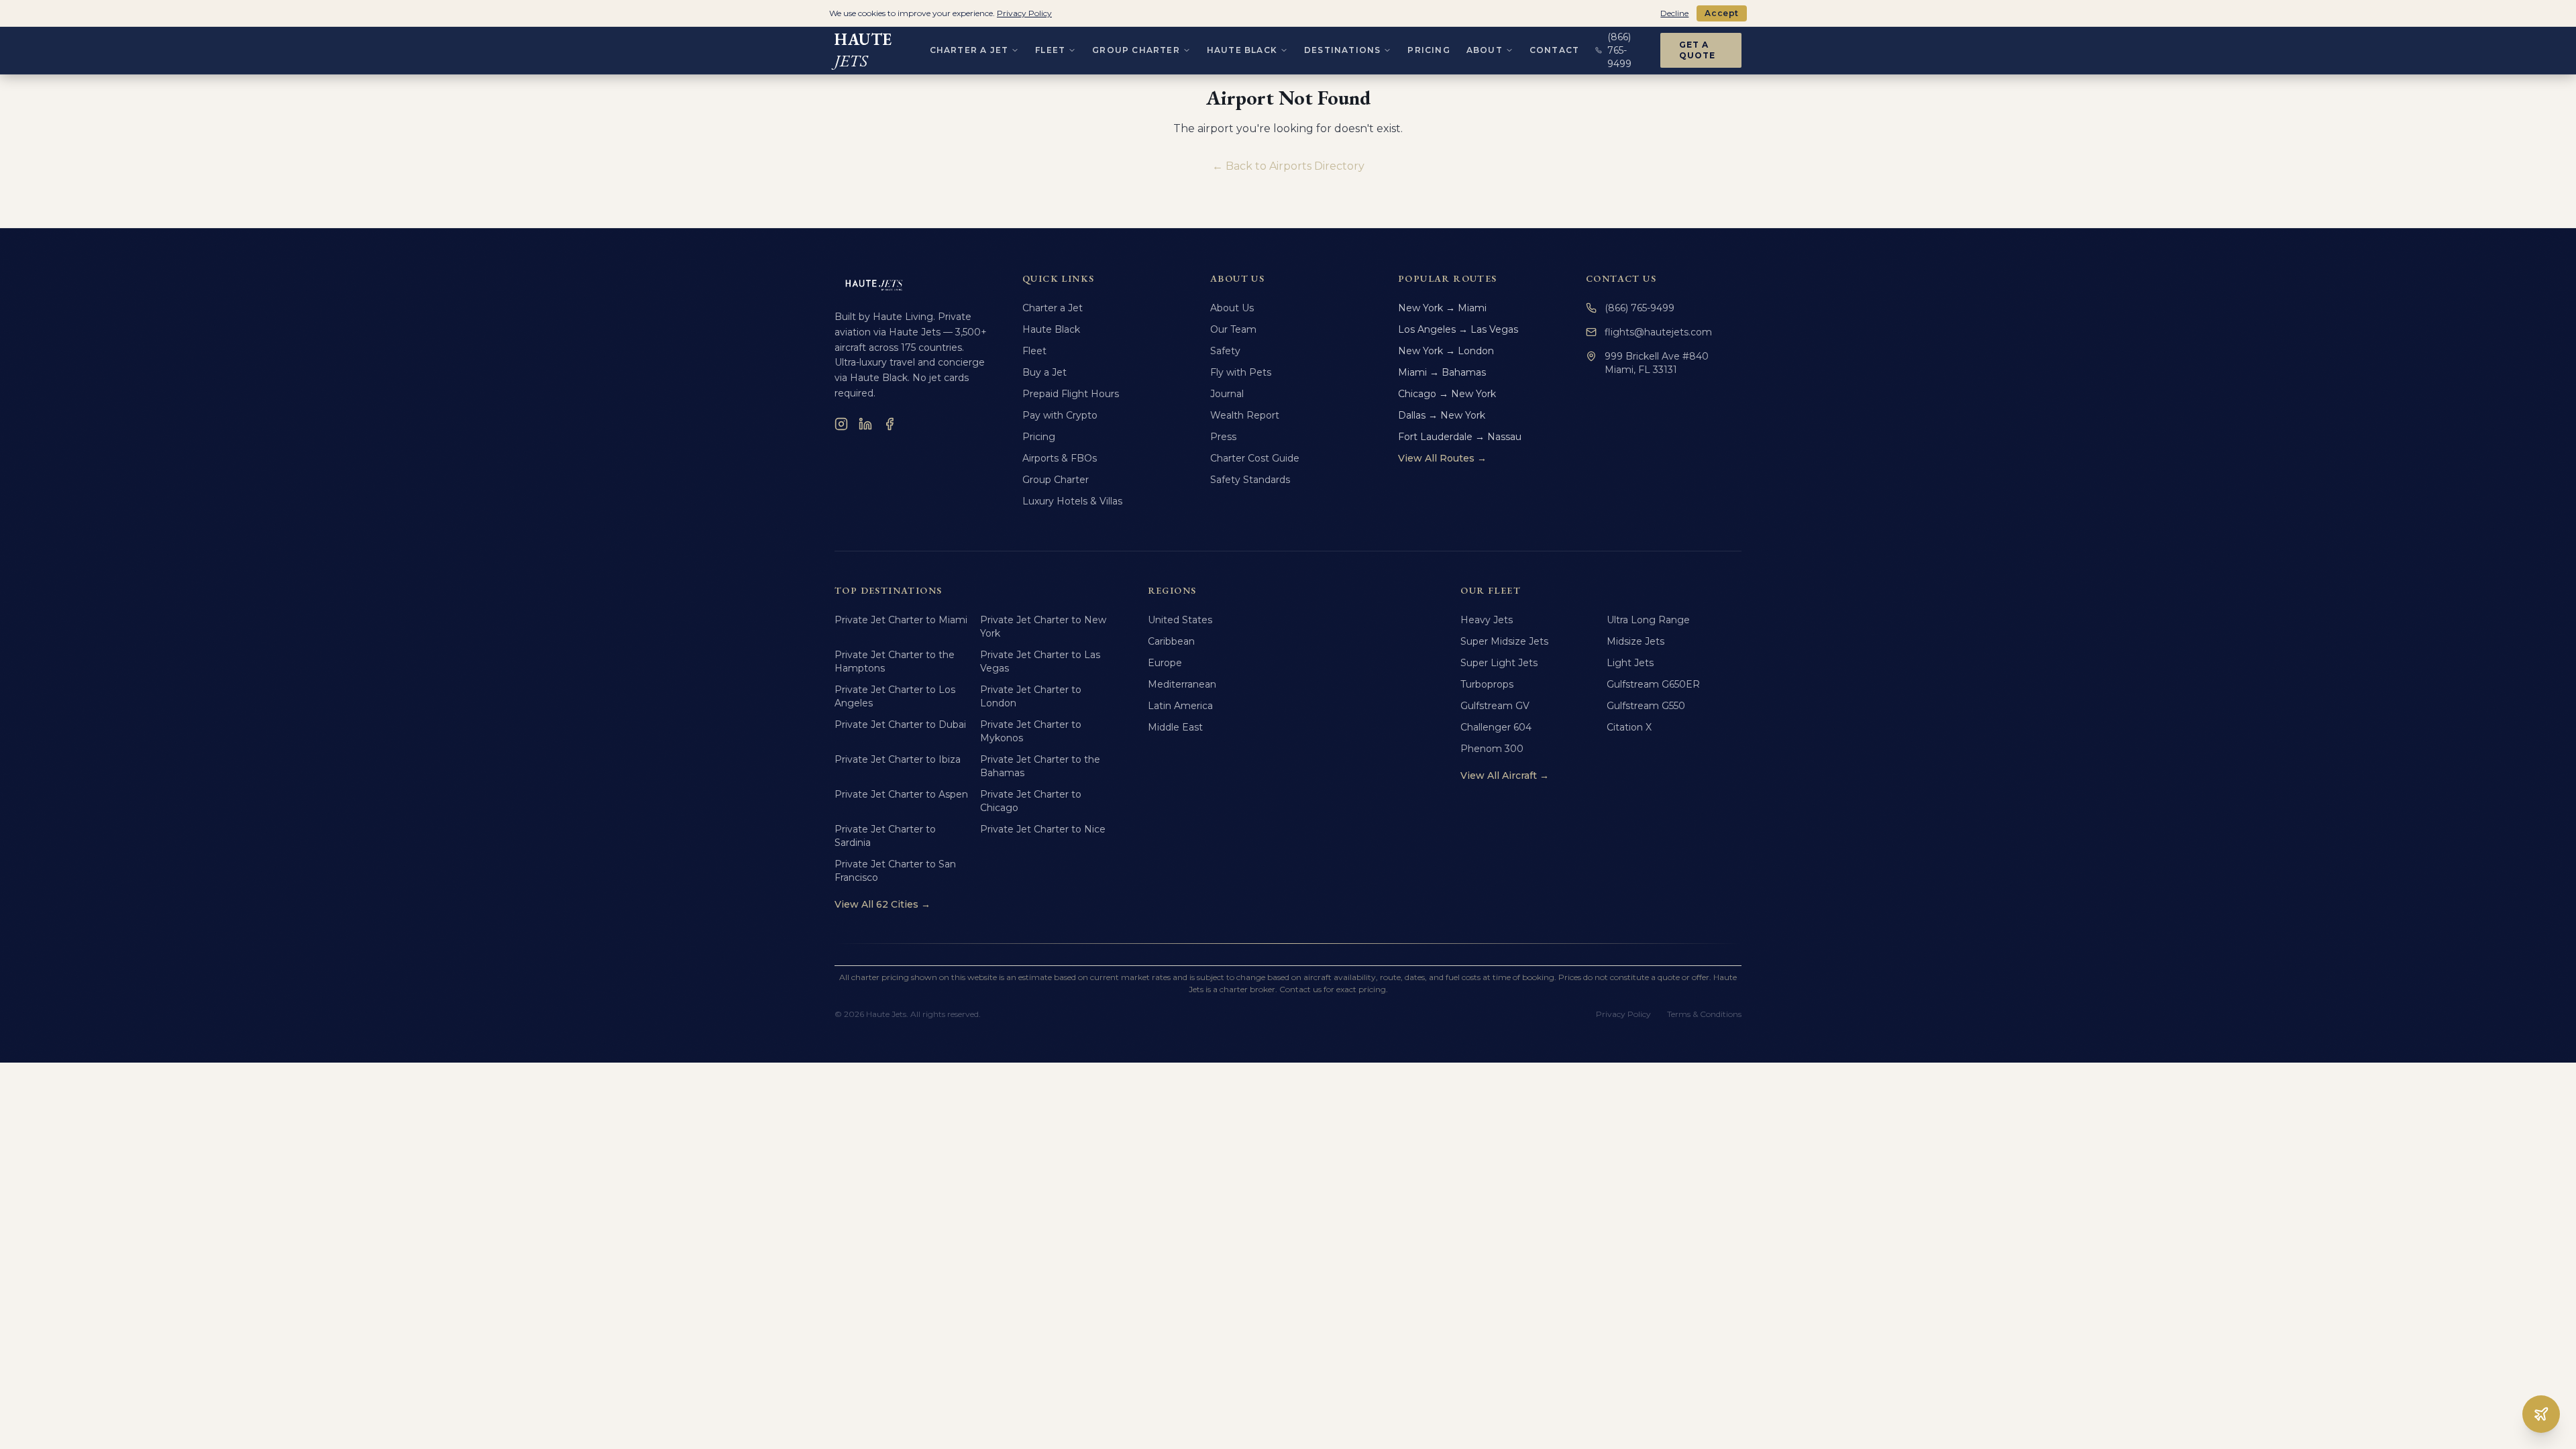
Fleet (1050, 50)
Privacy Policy (1623, 1014)
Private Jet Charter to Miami (901, 620)
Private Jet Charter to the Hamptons (895, 661)
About (1485, 50)
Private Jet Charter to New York (1043, 627)
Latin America (1180, 706)
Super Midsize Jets (1504, 641)
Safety (1225, 351)
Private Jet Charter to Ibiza (898, 759)
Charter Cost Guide (1255, 458)
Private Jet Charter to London (1031, 696)
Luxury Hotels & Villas (1072, 501)
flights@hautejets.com (1658, 332)
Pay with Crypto (1060, 415)
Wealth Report (1245, 415)
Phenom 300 (1492, 749)
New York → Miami (1442, 308)
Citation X (1629, 727)
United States (1180, 620)
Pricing (1429, 50)
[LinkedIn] (865, 424)
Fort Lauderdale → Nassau (1460, 437)
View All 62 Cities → (882, 904)
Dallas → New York (1442, 415)
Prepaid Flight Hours (1071, 394)
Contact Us (1621, 278)
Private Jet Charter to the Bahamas (1040, 766)
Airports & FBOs (1060, 458)
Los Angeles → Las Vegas (1458, 329)
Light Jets (1630, 663)
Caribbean (1171, 641)
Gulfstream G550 (1646, 706)
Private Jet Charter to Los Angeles (895, 696)
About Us (1232, 308)
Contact (1554, 50)
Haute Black (1242, 50)
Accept (1722, 13)
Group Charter (1136, 50)
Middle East (1175, 727)
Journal (1227, 394)
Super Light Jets (1499, 663)
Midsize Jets (1635, 641)
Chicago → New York (1447, 394)
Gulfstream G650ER (1653, 684)
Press (1223, 437)
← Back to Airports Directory (1288, 166)
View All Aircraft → (1505, 775)
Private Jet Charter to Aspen (901, 794)
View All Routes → (1442, 458)
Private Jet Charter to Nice (1043, 829)
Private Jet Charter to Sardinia (885, 836)
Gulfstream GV (1495, 706)
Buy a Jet (1044, 372)
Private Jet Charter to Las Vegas (1040, 661)
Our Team (1233, 329)
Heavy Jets (1487, 620)
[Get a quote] (2541, 1414)
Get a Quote (1698, 50)
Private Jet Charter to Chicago (1031, 801)
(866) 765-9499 (1640, 308)
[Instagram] (841, 424)
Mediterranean (1182, 684)
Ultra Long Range (1648, 620)
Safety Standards (1250, 480)
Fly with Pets (1241, 372)
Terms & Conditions (1704, 1014)
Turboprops (1487, 684)
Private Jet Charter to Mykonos (1031, 731)
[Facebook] (890, 424)
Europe (1165, 663)
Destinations (1342, 50)
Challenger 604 (1496, 727)
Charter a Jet (969, 50)
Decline (1674, 13)
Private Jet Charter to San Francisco (895, 871)
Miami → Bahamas (1442, 372)
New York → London (1446, 351)
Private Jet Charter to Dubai (900, 724)
